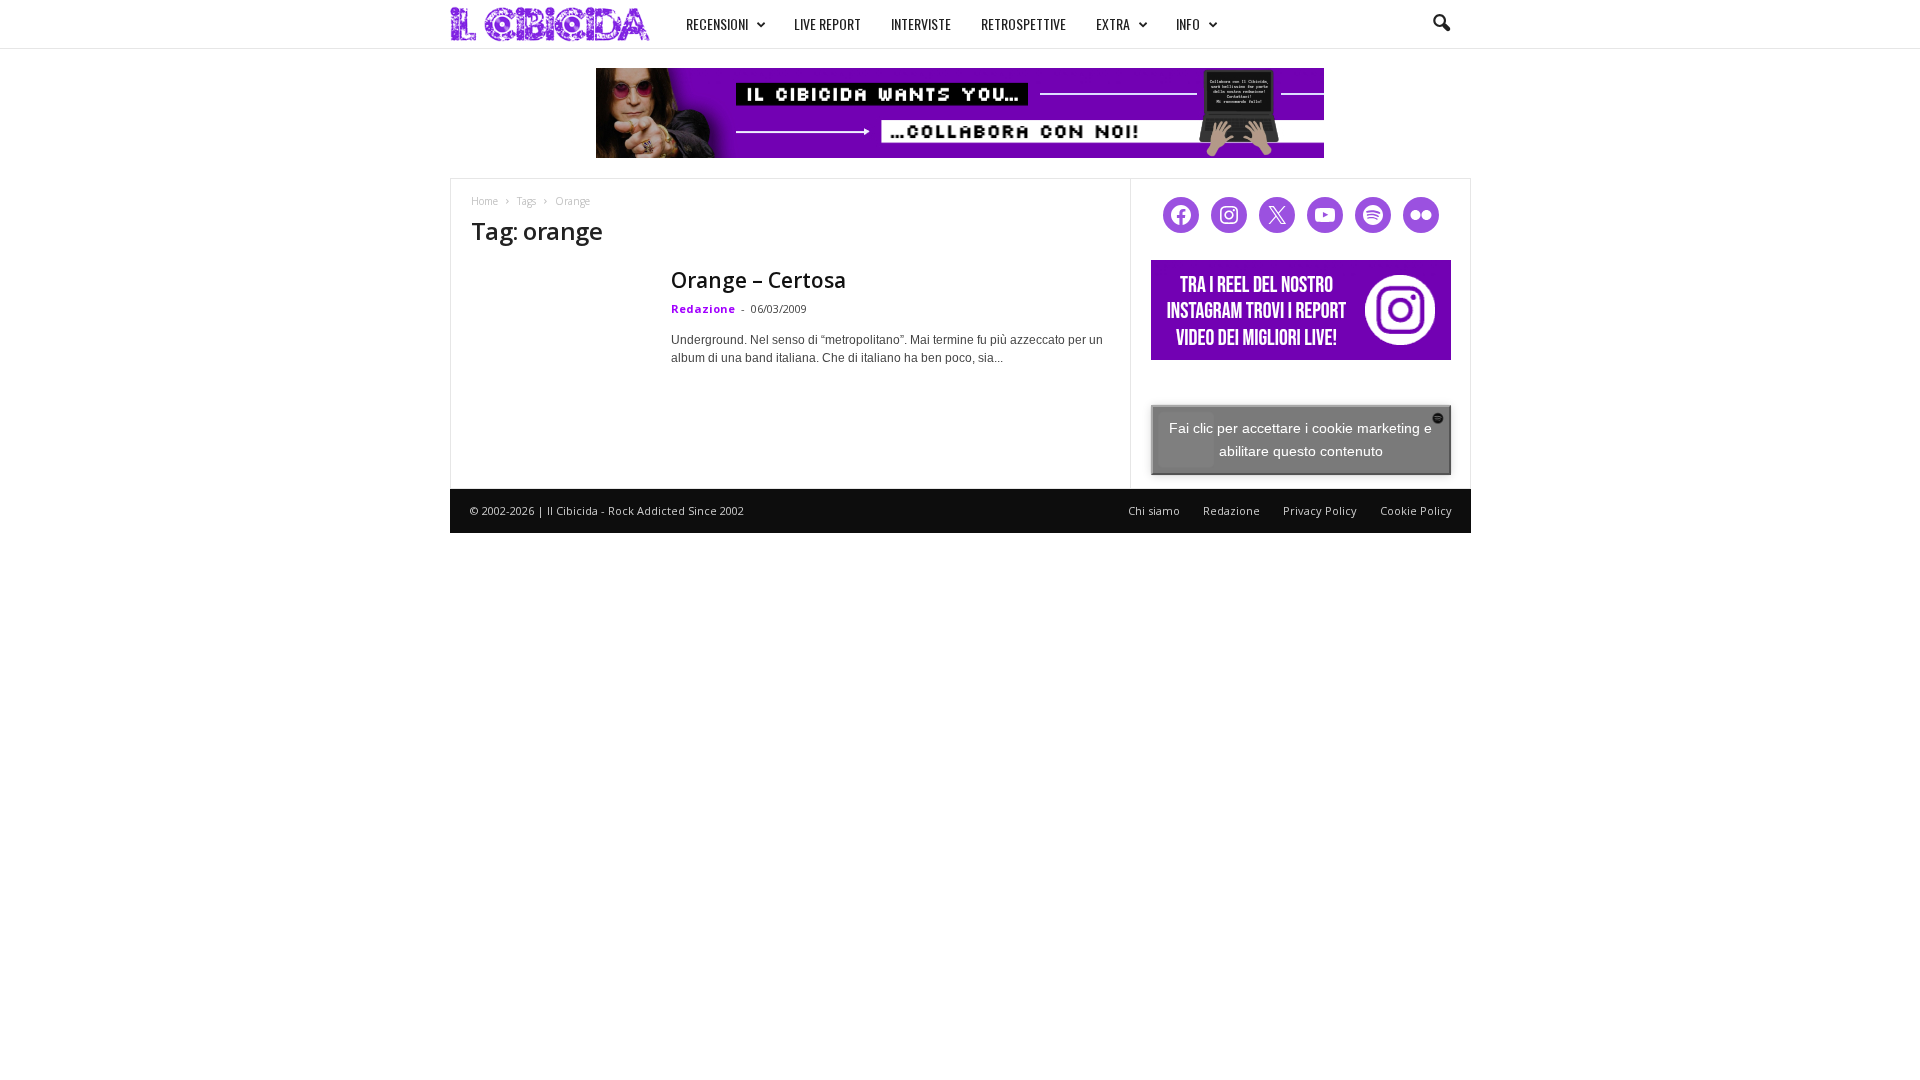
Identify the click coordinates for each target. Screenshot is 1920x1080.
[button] (1441, 24)
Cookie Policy (1416, 510)
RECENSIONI (717, 23)
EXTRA (1113, 23)
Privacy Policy (1320, 510)
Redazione (703, 308)
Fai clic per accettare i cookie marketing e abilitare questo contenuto (1300, 439)
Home (484, 201)
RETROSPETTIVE (1023, 23)
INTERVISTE (921, 23)
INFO (1188, 23)
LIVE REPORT (827, 23)
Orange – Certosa (758, 280)
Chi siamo (1154, 510)
